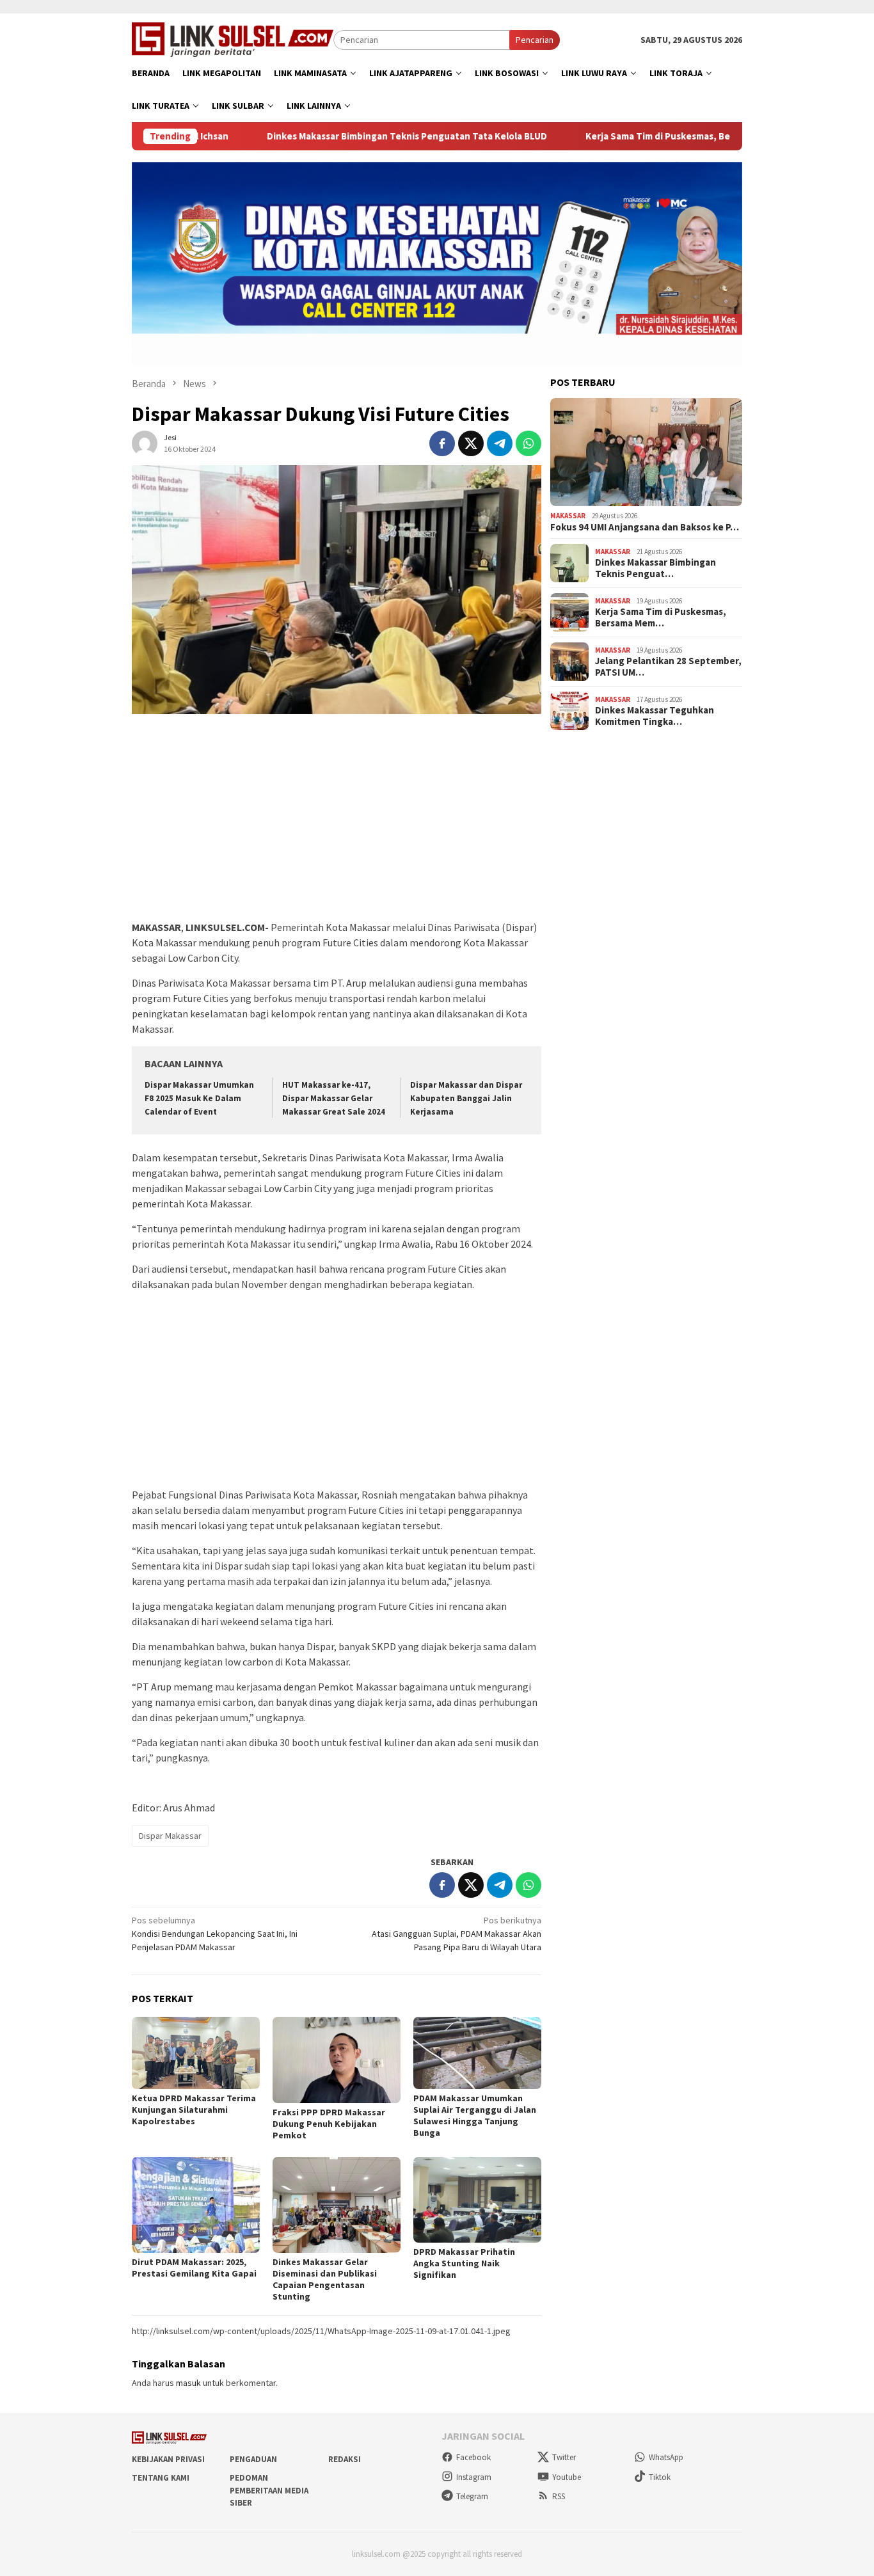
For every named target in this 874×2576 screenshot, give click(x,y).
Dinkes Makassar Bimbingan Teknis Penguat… (655, 568)
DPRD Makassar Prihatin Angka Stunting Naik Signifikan (464, 2263)
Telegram (472, 2496)
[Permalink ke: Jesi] (145, 443)
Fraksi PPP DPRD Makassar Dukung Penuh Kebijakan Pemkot (329, 2124)
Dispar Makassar (170, 1836)
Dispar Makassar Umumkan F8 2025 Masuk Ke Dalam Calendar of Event (199, 1098)
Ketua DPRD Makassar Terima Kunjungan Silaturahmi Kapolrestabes (194, 2110)
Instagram (474, 2477)
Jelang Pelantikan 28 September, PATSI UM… (668, 667)
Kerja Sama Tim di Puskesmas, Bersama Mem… (661, 617)
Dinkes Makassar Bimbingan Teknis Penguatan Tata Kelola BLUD (343, 136)
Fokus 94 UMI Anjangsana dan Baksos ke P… (645, 527)
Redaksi (345, 2459)
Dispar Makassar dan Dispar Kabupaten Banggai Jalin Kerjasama (466, 1098)
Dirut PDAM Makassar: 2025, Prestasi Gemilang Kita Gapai (194, 2268)
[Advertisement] (337, 823)
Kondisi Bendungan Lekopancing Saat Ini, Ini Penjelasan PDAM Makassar (215, 1934)
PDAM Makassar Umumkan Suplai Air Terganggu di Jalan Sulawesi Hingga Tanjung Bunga (475, 2115)
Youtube (567, 2477)
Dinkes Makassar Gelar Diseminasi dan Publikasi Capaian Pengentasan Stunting (325, 2279)
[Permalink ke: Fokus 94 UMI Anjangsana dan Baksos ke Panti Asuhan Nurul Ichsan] (646, 452)
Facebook (473, 2457)
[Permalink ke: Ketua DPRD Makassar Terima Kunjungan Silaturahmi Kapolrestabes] (196, 2053)
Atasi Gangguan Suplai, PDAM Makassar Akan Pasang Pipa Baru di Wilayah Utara (457, 1934)
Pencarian (535, 40)
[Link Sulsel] (233, 38)
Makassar (568, 516)
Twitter (564, 2457)
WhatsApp (666, 2457)
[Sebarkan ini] (442, 443)
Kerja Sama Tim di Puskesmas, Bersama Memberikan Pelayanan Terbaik (677, 136)
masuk (188, 2383)
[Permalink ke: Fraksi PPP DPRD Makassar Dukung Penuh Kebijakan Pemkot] (337, 2060)
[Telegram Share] (500, 443)
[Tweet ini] (471, 443)
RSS (559, 2496)
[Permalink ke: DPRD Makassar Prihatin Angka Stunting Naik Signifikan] (477, 2199)
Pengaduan (253, 2459)
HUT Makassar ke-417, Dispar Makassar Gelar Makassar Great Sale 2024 (334, 1098)
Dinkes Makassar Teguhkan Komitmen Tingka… (655, 716)
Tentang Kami (161, 2478)
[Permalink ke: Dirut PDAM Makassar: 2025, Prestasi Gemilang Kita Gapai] (196, 2205)
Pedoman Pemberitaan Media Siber (269, 2490)
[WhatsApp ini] (528, 443)
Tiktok (660, 2477)
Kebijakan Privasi (168, 2459)
